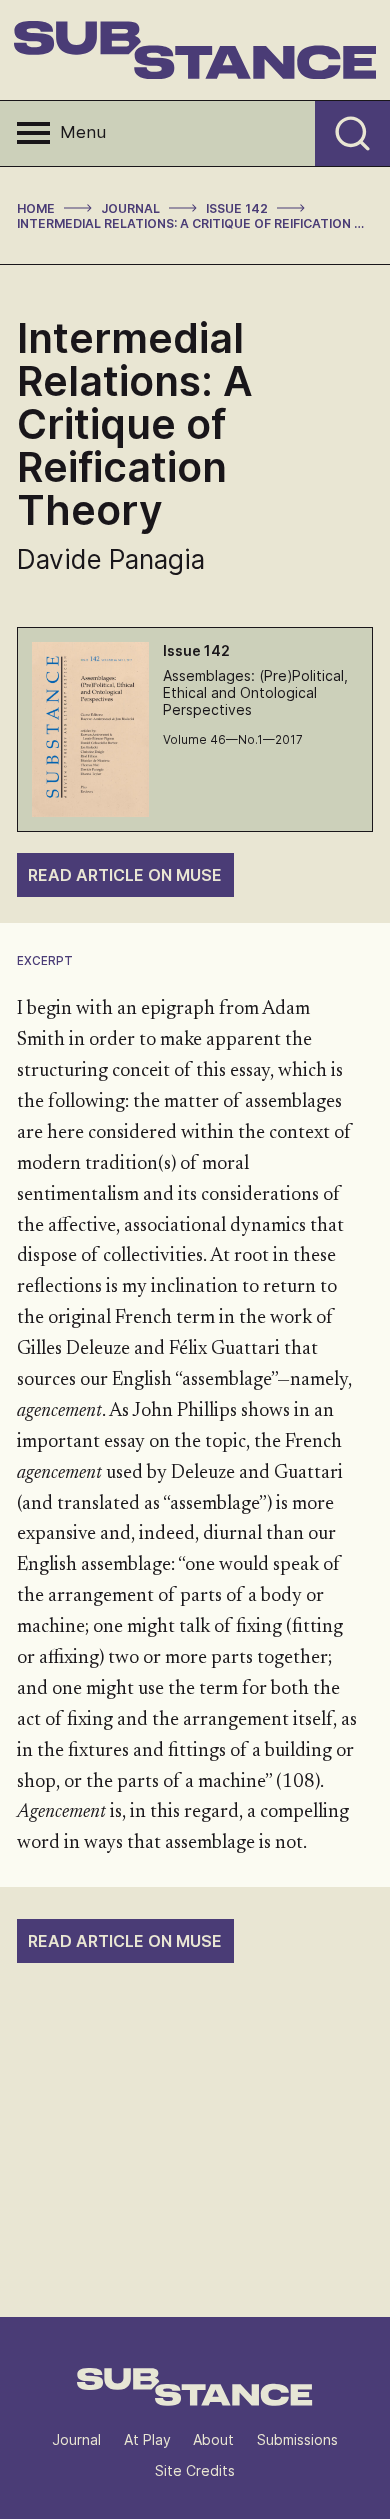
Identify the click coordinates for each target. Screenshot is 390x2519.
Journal (76, 2439)
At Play (147, 2439)
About (213, 2439)
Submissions (297, 2439)
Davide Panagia (111, 559)
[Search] (352, 133)
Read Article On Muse (125, 875)
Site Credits (195, 2470)
